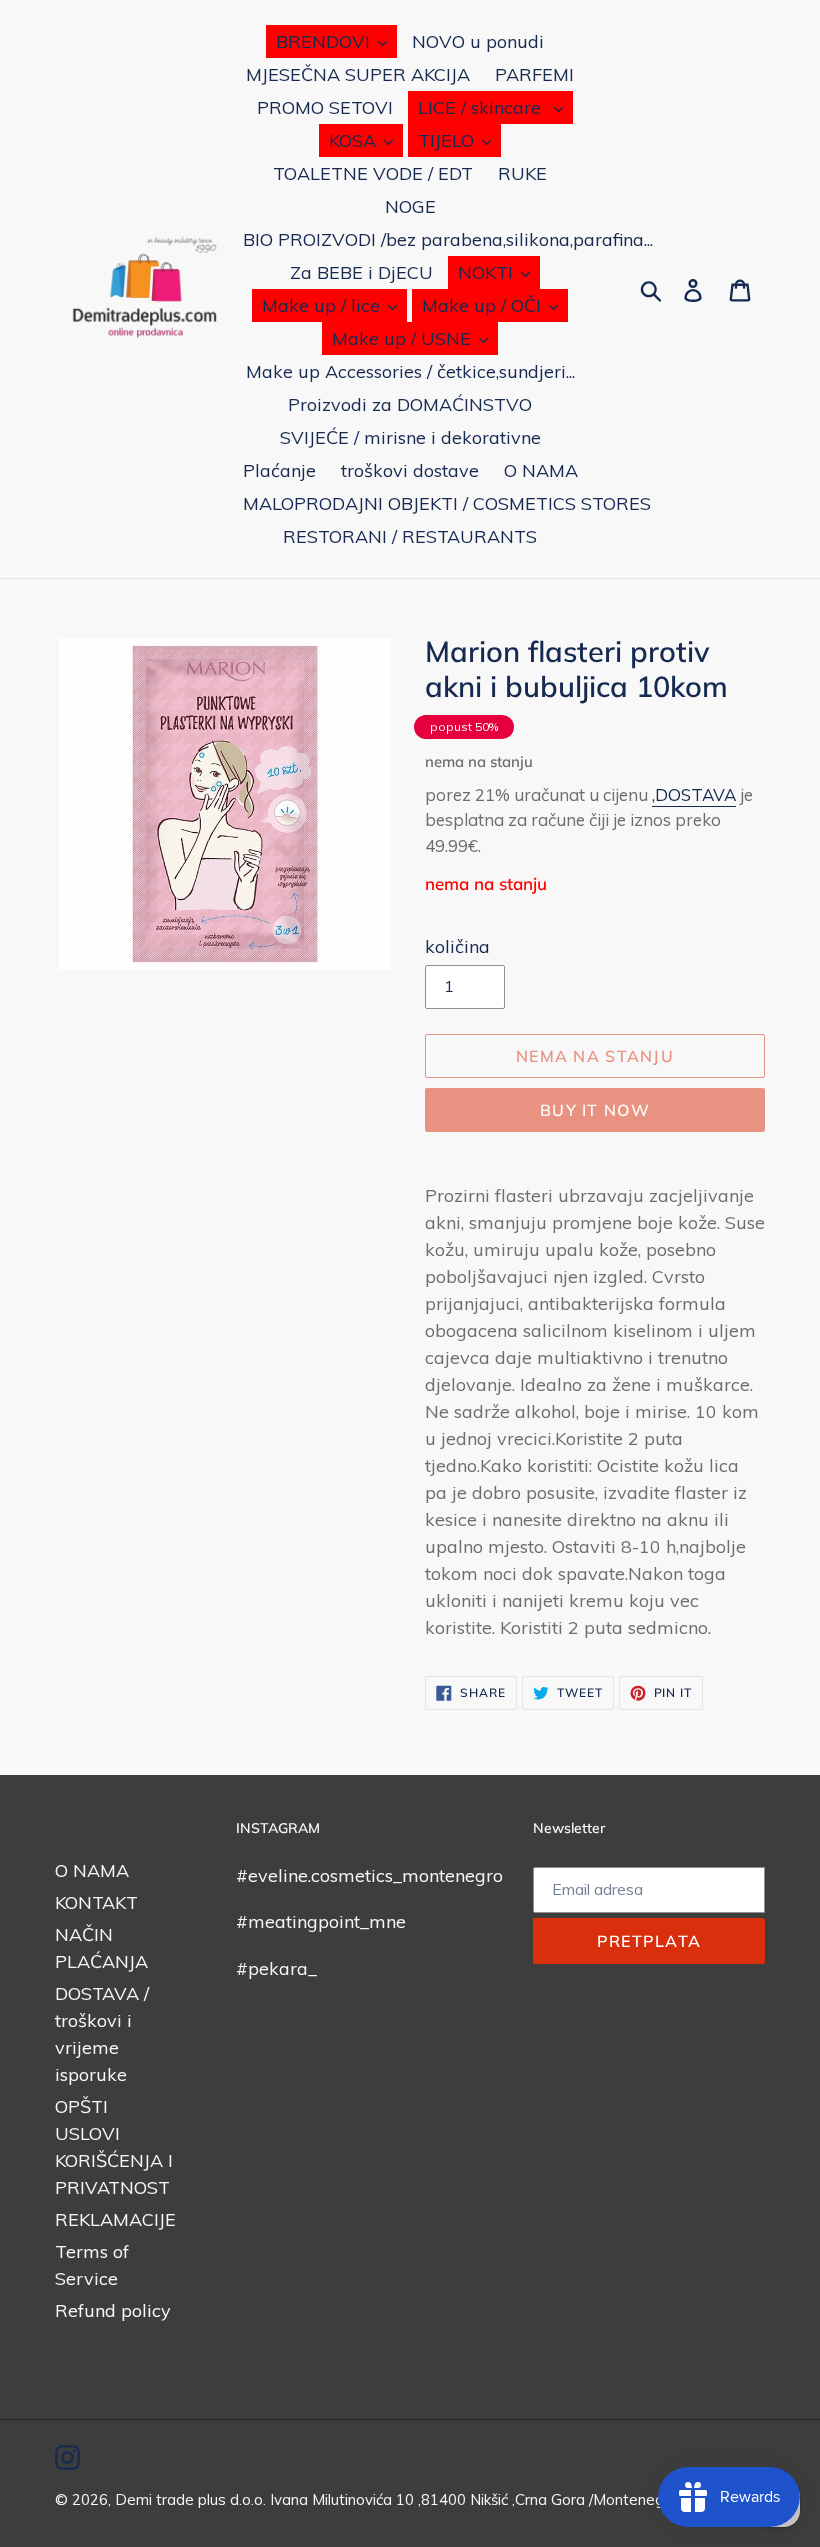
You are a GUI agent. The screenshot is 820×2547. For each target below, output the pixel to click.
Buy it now (595, 1110)
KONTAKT (96, 1902)
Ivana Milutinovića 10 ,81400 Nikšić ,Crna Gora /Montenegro (474, 2499)
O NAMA (92, 1870)
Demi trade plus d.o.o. (192, 2499)
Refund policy (113, 2310)
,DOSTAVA (694, 794)
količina (457, 946)
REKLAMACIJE (115, 2219)
